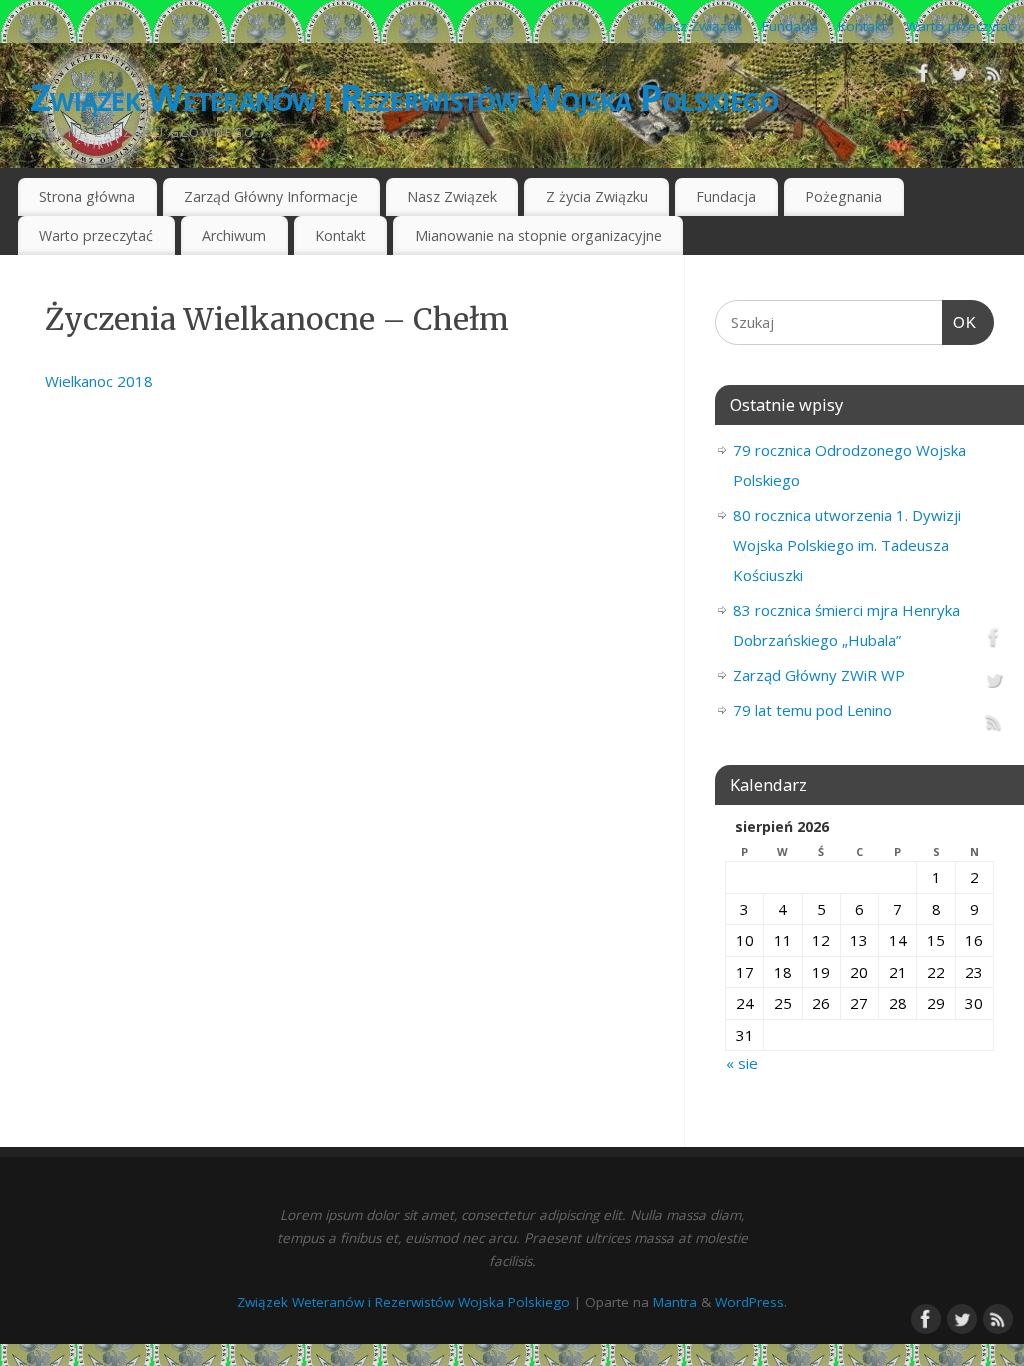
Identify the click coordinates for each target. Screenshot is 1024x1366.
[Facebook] (924, 77)
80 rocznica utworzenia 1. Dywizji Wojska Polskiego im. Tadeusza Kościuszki (847, 545)
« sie (742, 1063)
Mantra (675, 1302)
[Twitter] (959, 77)
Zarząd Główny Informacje (271, 196)
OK (960, 322)
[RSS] (994, 77)
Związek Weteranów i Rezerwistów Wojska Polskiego (404, 97)
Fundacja (790, 26)
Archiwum (234, 235)
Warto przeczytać (960, 26)
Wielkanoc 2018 (99, 381)
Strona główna (87, 196)
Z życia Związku (597, 196)
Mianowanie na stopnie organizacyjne (538, 235)
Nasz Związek (699, 26)
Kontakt (862, 26)
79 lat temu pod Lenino (812, 710)
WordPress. (751, 1302)
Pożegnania (843, 196)
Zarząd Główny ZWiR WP (819, 675)
